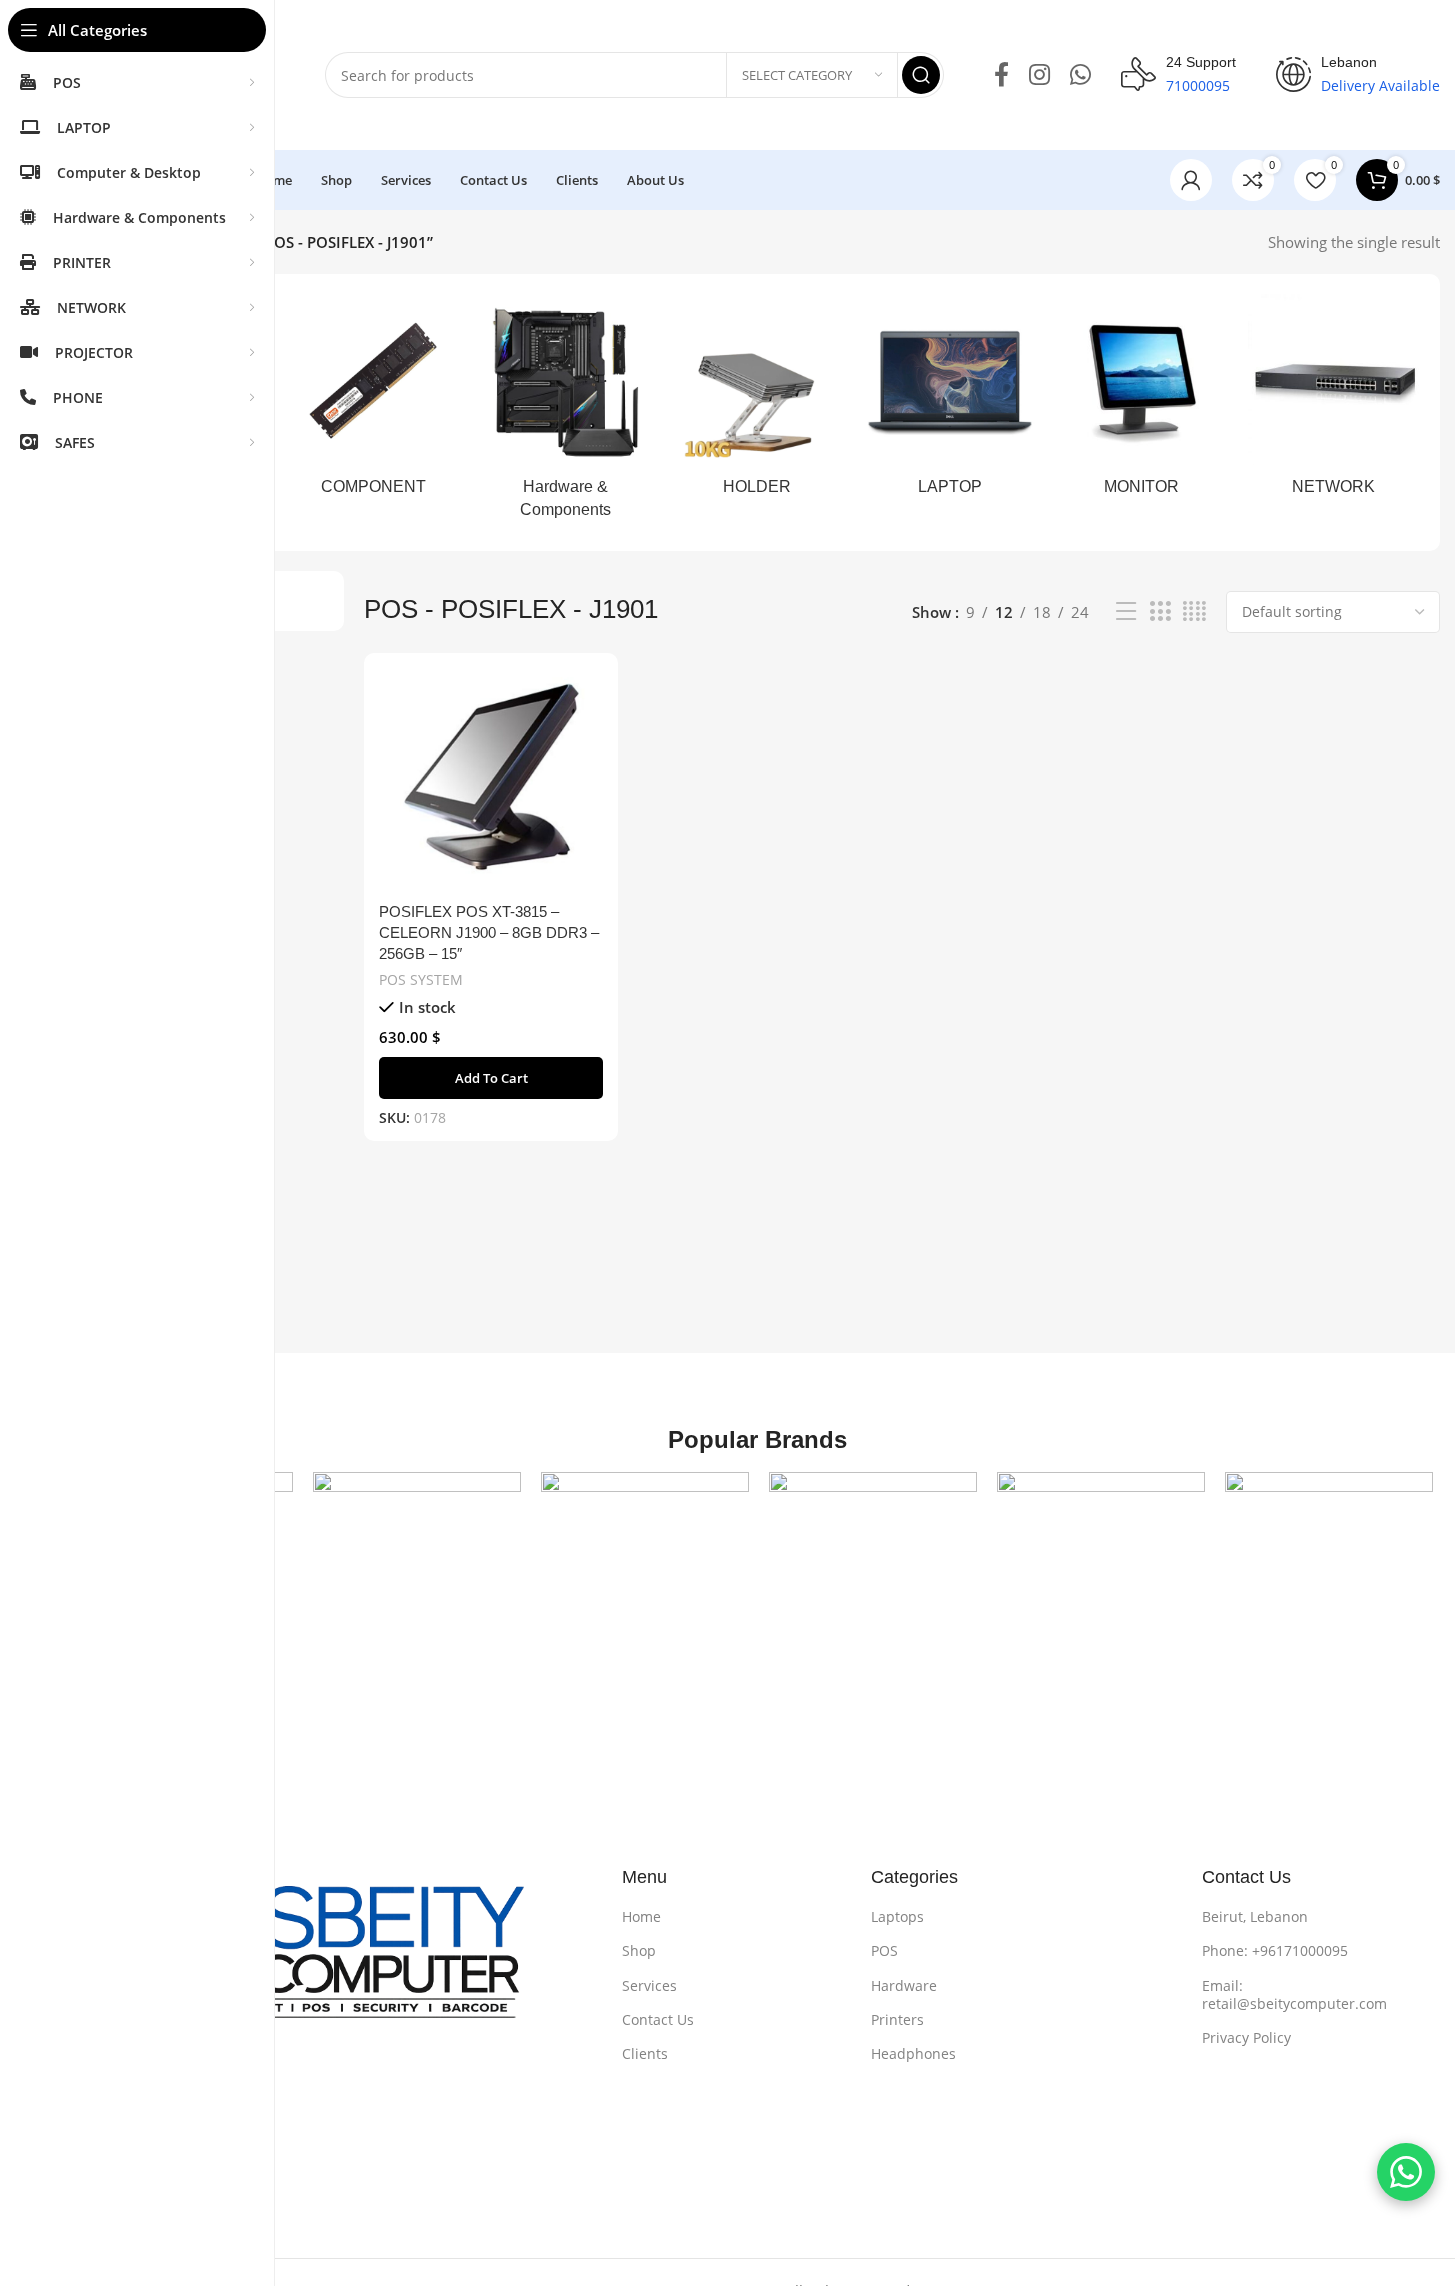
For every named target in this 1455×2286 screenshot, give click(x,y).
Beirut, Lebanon (1255, 1916)
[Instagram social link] (1039, 75)
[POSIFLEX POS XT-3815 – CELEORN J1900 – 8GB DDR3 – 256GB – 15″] (491, 780)
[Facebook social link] (1001, 75)
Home (641, 1916)
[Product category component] (373, 401)
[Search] (921, 75)
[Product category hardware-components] (565, 412)
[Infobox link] (1178, 75)
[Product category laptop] (950, 401)
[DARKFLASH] (1329, 1576)
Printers (897, 2019)
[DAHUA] (1101, 1576)
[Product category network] (1334, 401)
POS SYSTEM (421, 979)
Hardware (904, 1985)
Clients (645, 2053)
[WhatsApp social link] (1080, 75)
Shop (639, 1950)
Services (649, 1985)
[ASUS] (417, 1576)
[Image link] (333, 1965)
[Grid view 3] (1160, 611)
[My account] (1191, 180)
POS (884, 1950)
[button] (491, 1078)
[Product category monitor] (1142, 401)
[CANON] (645, 1576)
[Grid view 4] (1194, 611)
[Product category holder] (757, 401)
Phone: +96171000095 (1275, 1950)
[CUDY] (873, 1576)
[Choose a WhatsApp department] (1406, 2172)
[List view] (1126, 611)
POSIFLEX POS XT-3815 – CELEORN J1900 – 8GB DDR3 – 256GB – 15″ (489, 932)
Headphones (913, 2053)
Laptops (897, 1916)
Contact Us (658, 2019)
